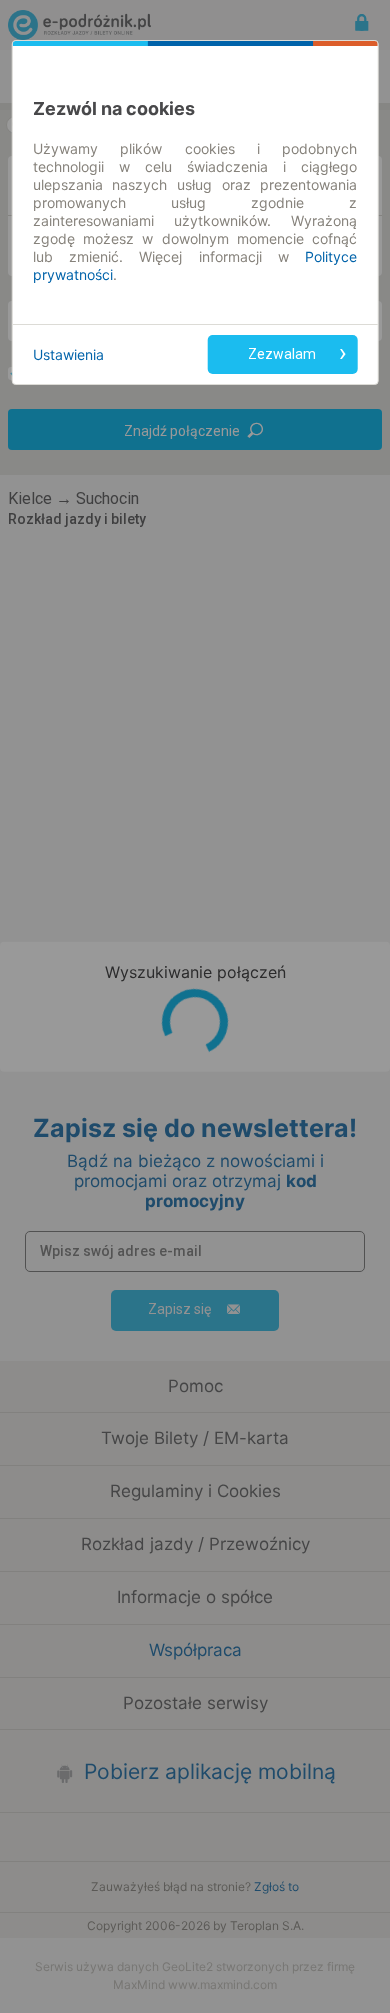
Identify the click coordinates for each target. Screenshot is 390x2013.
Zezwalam (282, 354)
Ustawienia (68, 354)
